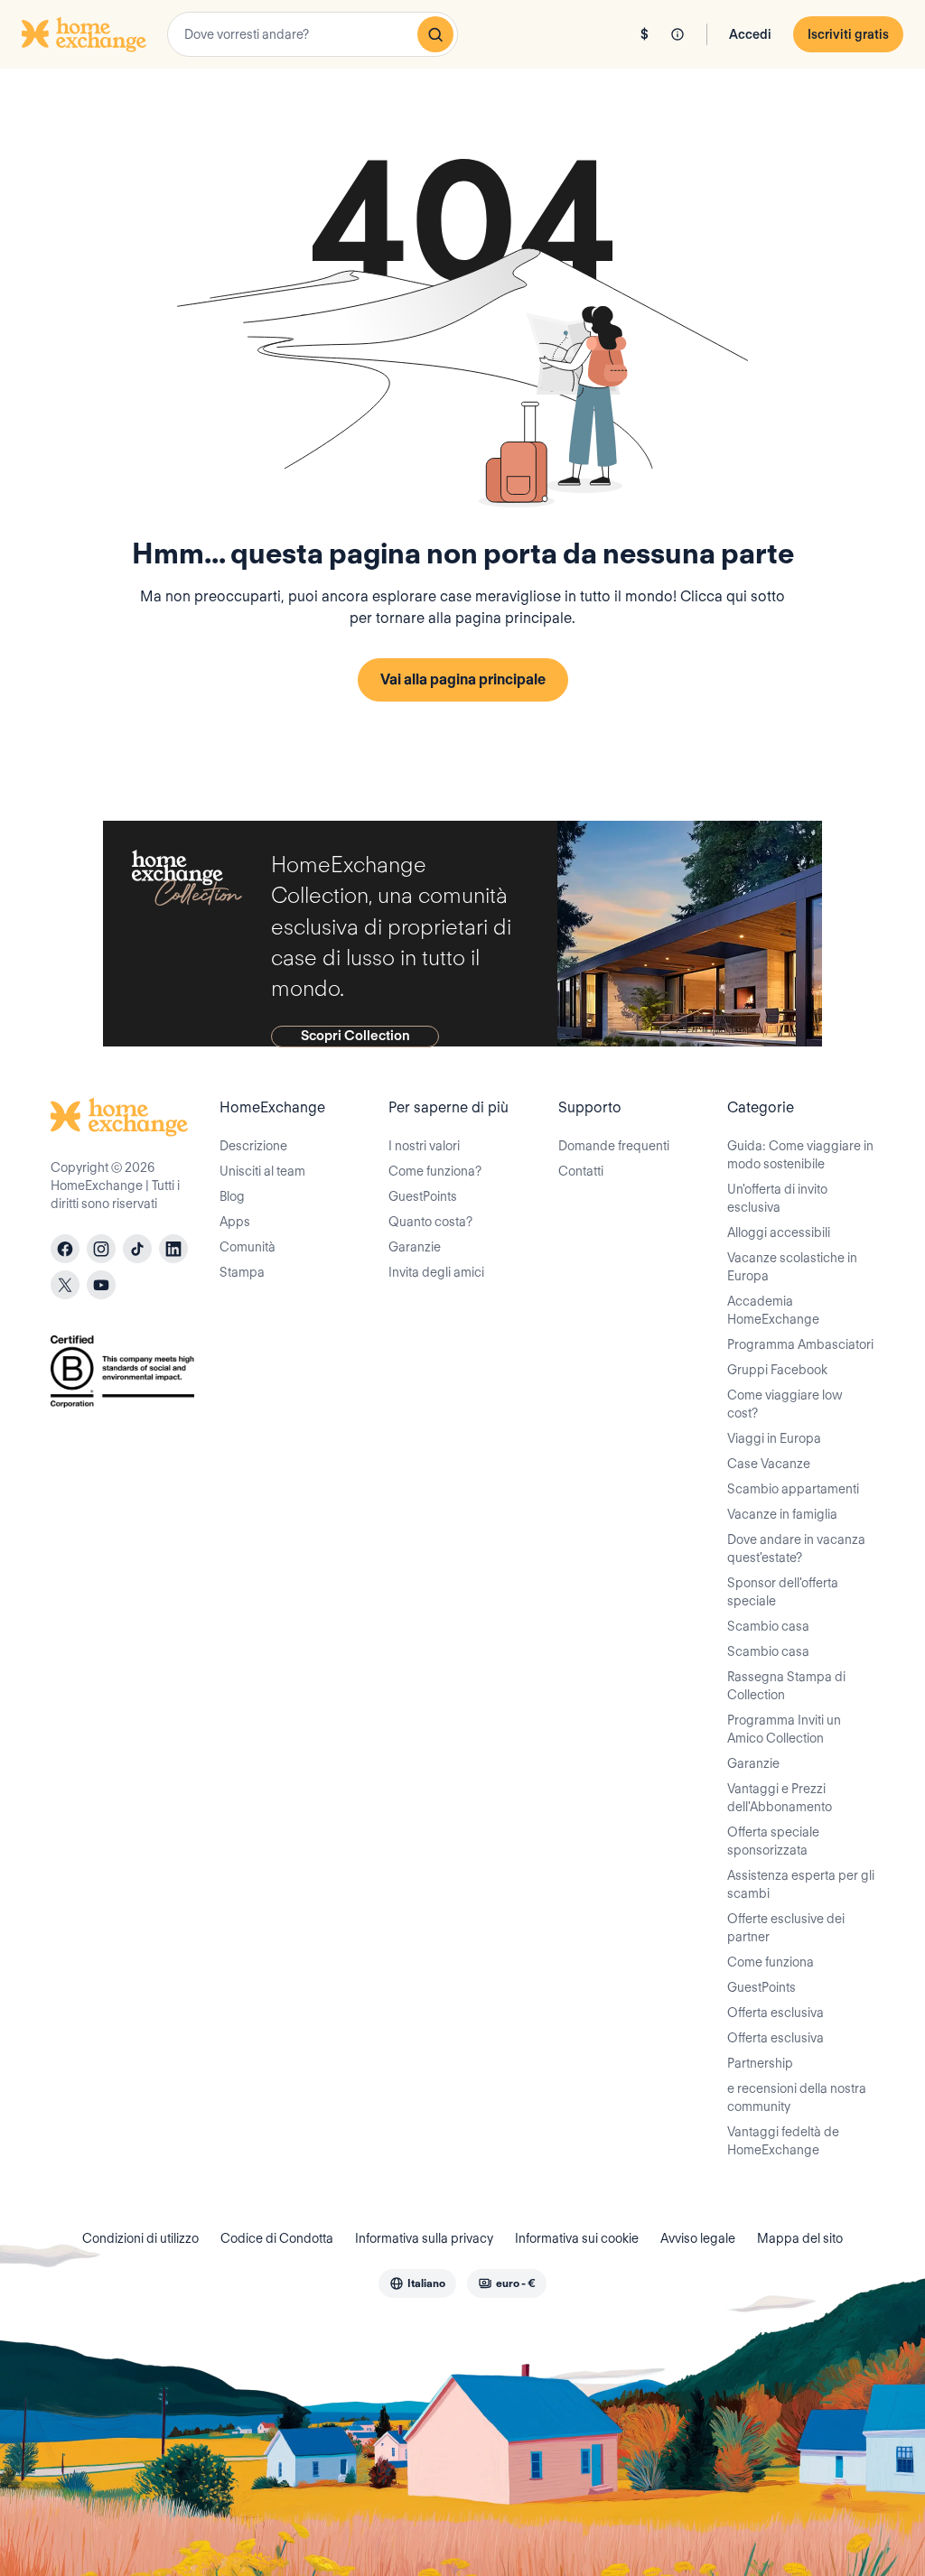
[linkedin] (173, 1249)
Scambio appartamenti (793, 1489)
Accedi (750, 34)
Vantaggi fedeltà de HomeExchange (783, 2141)
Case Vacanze (769, 1464)
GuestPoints (423, 1196)
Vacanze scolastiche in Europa (792, 1267)
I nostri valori (424, 1146)
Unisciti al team (262, 1171)
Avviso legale (698, 2238)
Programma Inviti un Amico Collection (784, 1729)
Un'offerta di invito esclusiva (777, 1198)
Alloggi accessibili (779, 1232)
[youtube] (101, 1285)
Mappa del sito (800, 2238)
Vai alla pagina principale (463, 679)
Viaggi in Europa (774, 1438)
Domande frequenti (614, 1146)
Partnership (760, 2063)
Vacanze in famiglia (782, 1514)
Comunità (248, 1247)
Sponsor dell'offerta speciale (783, 1592)
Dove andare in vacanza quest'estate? (796, 1548)
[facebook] (65, 1249)
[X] (65, 1285)
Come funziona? (435, 1171)
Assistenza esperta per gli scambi (801, 1884)
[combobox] (313, 34)
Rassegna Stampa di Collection (786, 1686)
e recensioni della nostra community (797, 2097)
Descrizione (253, 1146)
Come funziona (771, 1962)
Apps (235, 1222)
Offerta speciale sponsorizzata (773, 1841)
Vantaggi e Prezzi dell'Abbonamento (780, 1798)
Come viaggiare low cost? (785, 1404)
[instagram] (101, 1249)
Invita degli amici (436, 1272)
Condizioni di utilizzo (140, 2238)
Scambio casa (768, 1626)
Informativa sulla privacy (424, 2238)
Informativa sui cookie (577, 2238)
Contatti (581, 1171)
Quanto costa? (430, 1222)
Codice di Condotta (277, 2238)
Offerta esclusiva (776, 2013)
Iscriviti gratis (848, 34)
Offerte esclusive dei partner (786, 1928)
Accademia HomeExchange (773, 1310)
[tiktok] (137, 1249)
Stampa (242, 1272)
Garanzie (415, 1247)
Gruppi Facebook (777, 1370)
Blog (232, 1196)
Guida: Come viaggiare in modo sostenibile (800, 1155)
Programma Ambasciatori (800, 1344)
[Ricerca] (435, 34)
